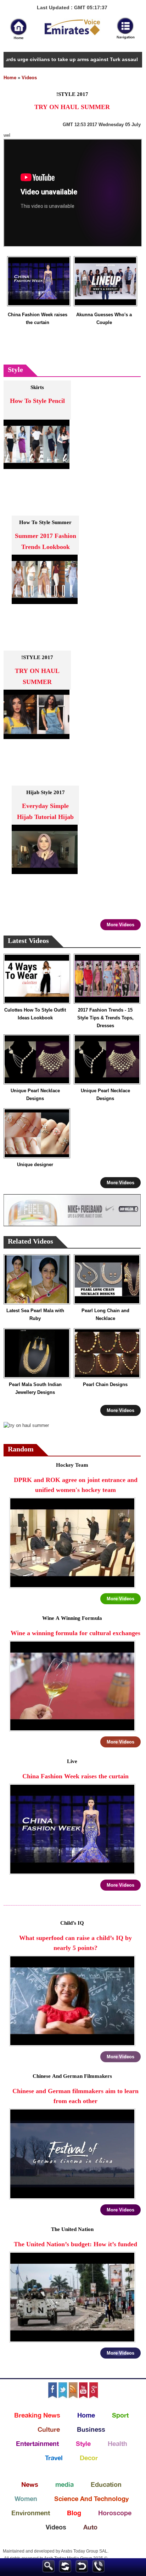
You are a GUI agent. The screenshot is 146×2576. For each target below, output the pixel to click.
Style (15, 370)
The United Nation (72, 2230)
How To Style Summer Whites (45, 527)
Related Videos (30, 1242)
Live (72, 1762)
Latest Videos (28, 941)
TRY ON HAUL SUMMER (37, 677)
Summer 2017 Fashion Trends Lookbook (46, 542)
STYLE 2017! (37, 658)
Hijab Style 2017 (46, 793)
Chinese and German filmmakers (72, 2077)
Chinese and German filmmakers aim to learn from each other (75, 2097)
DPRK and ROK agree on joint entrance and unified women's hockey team (76, 1485)
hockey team (72, 1465)
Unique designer (35, 1165)
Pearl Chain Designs (105, 1384)
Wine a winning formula (72, 1619)
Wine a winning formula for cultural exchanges (75, 1634)
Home (10, 78)
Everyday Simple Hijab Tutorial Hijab (45, 812)
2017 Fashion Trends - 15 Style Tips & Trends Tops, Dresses (105, 1018)
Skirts (37, 388)
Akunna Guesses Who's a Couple (104, 319)
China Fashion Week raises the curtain (38, 319)
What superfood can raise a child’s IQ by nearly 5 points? (75, 1943)
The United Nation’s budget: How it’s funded (75, 2245)
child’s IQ (72, 1923)
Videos (29, 78)
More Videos (120, 925)
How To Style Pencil (37, 401)
